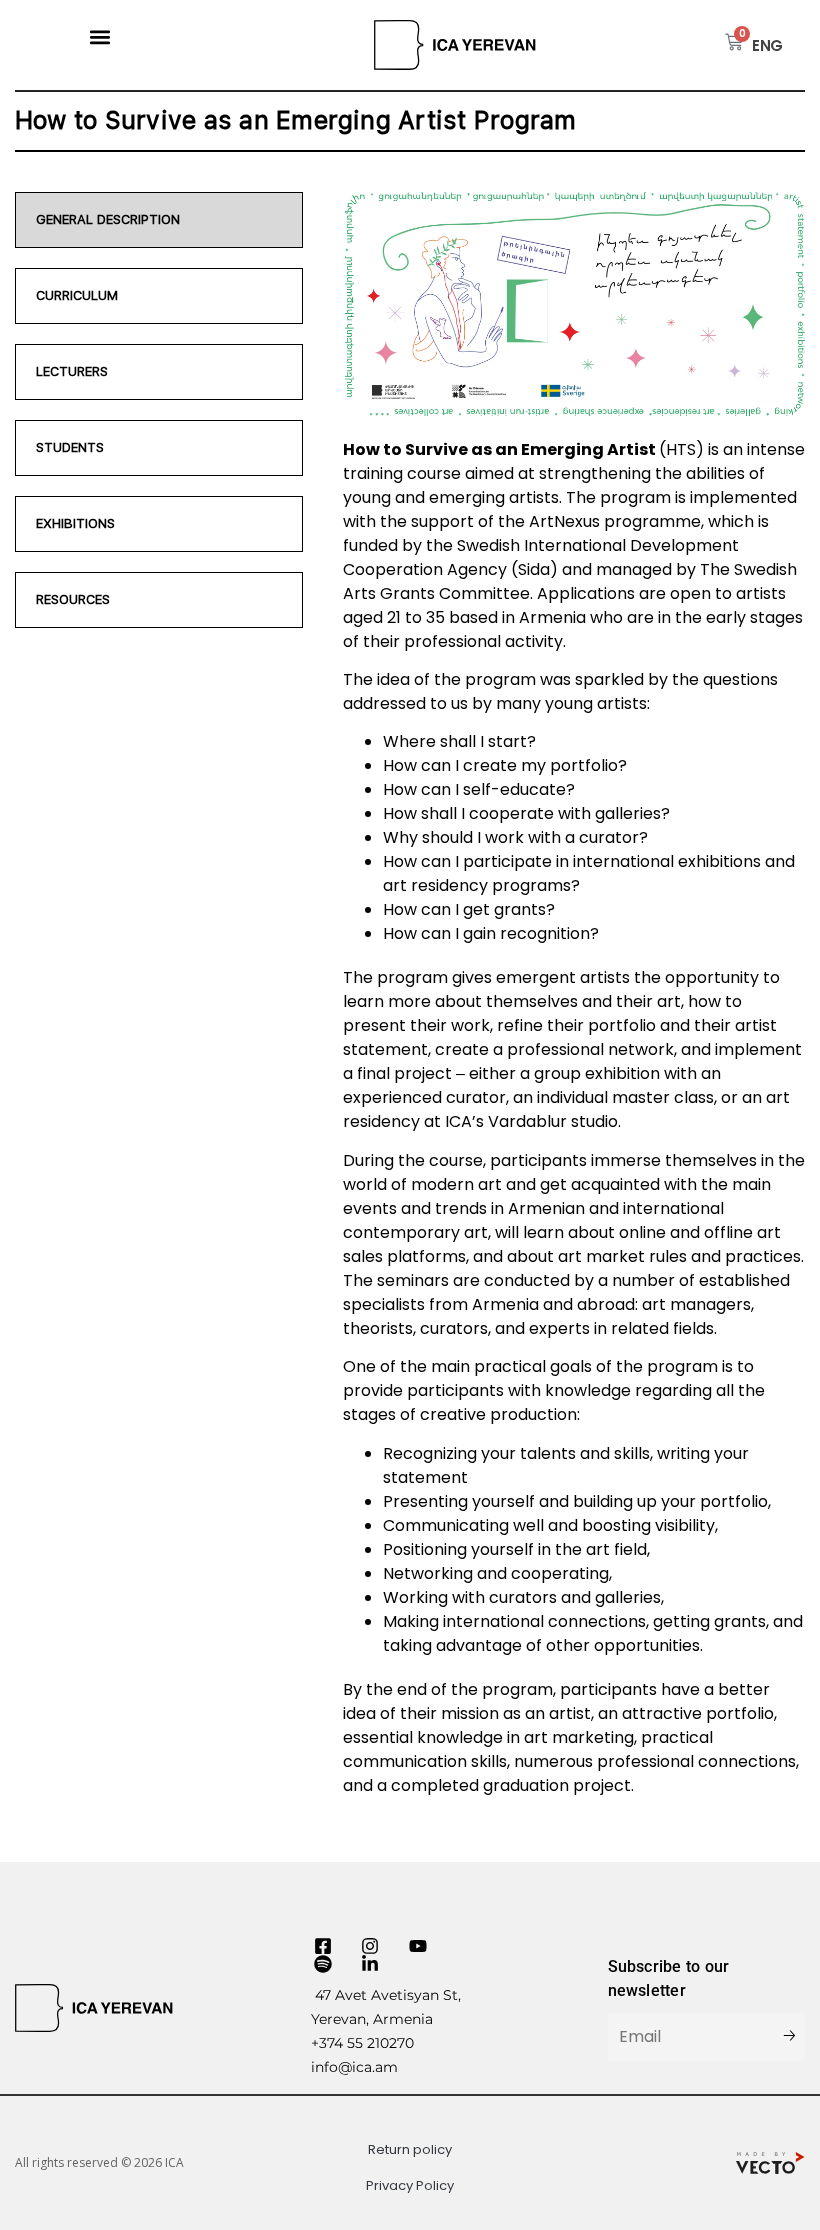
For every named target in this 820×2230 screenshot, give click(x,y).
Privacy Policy (410, 2185)
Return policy (410, 2149)
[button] (100, 36)
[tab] (159, 220)
